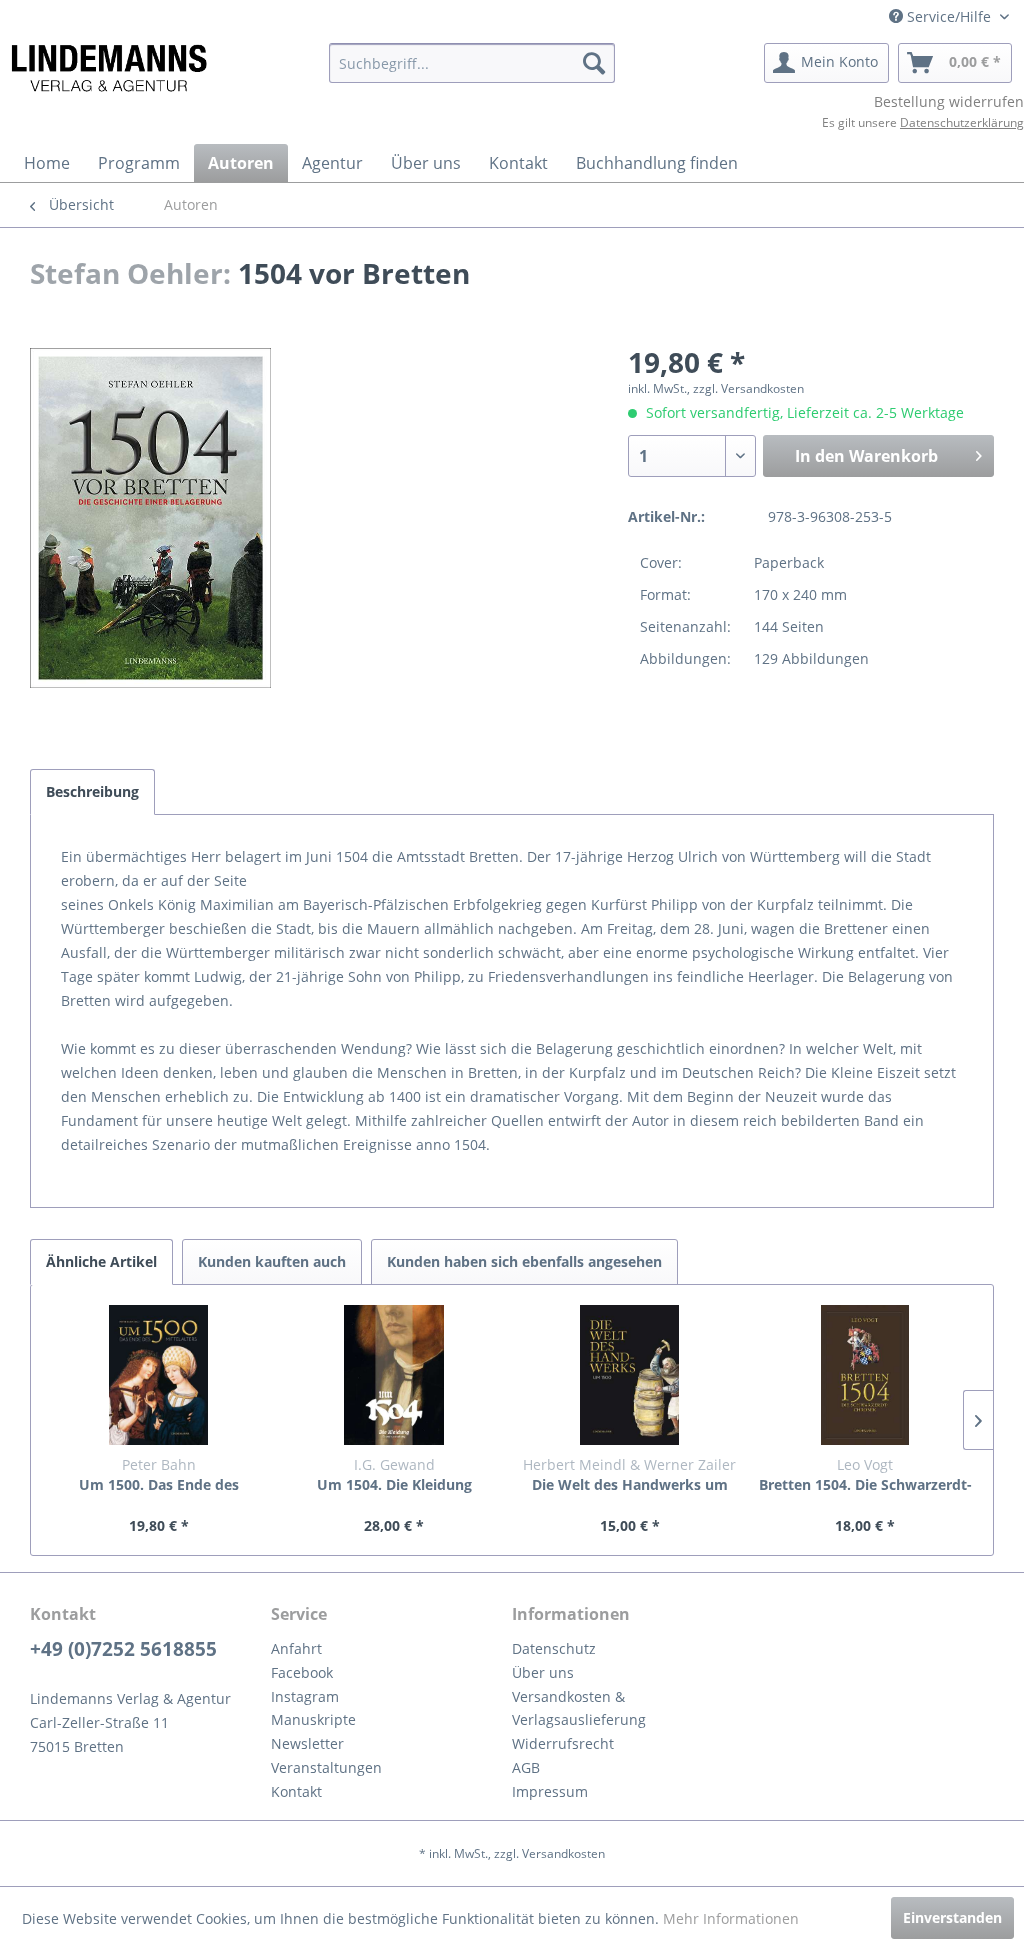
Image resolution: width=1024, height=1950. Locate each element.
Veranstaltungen (326, 1767)
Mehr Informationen (731, 1918)
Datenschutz (554, 1648)
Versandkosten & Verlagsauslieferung (579, 1708)
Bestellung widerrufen (949, 101)
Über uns (543, 1672)
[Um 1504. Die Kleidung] (395, 1375)
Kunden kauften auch (272, 1261)
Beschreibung (92, 791)
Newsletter (307, 1743)
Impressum (550, 1791)
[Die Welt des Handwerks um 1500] (630, 1375)
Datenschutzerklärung (962, 122)
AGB (526, 1767)
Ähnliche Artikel (101, 1261)
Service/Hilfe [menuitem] (949, 16)
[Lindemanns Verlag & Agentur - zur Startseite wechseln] (108, 68)
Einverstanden (952, 1917)
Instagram (305, 1696)
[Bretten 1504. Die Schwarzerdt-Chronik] (866, 1375)
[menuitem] (472, 63)
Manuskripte (313, 1719)
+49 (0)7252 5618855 (123, 1649)
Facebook (302, 1672)
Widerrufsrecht (563, 1743)
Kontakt (296, 1791)
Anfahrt (296, 1648)
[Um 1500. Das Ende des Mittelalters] (159, 1375)
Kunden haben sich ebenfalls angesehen (524, 1261)
